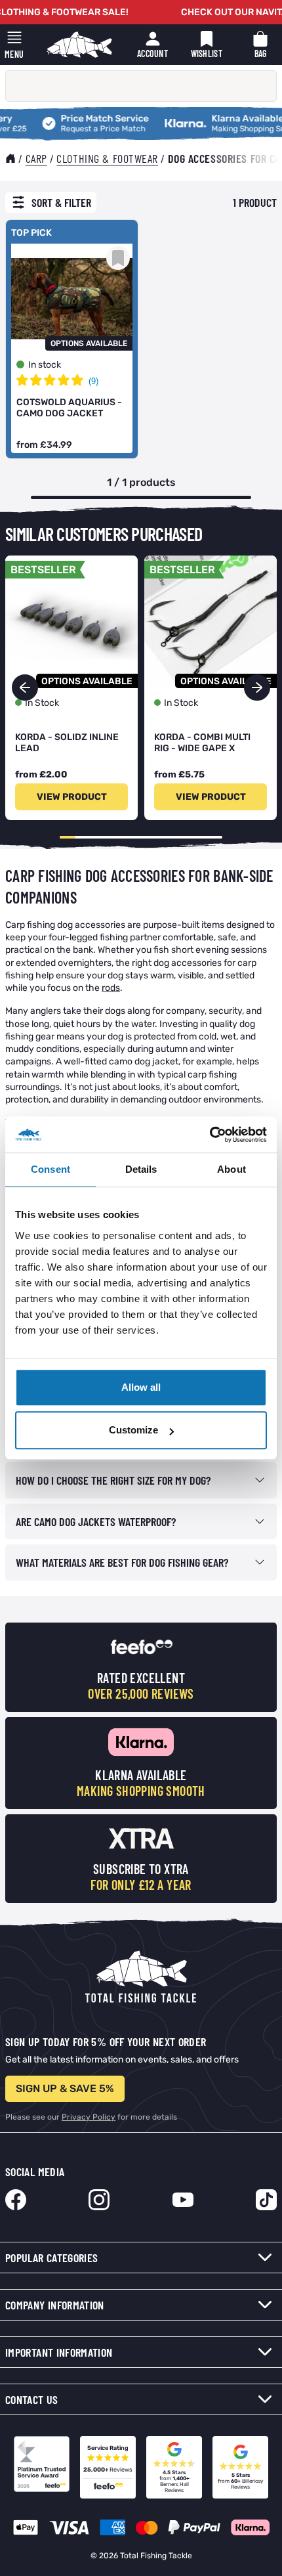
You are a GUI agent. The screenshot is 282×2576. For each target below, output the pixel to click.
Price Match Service (81, 119)
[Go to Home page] (79, 45)
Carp (36, 158)
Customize (133, 1430)
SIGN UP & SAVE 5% (65, 2088)
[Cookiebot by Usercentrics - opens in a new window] (210, 1135)
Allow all (141, 1387)
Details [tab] (141, 1169)
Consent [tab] (50, 1169)
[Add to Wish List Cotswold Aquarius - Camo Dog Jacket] (118, 258)
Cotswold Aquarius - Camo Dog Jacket (69, 408)
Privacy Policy (89, 2117)
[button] (257, 688)
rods (111, 988)
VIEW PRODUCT (72, 797)
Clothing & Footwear (107, 158)
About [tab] (232, 1169)
